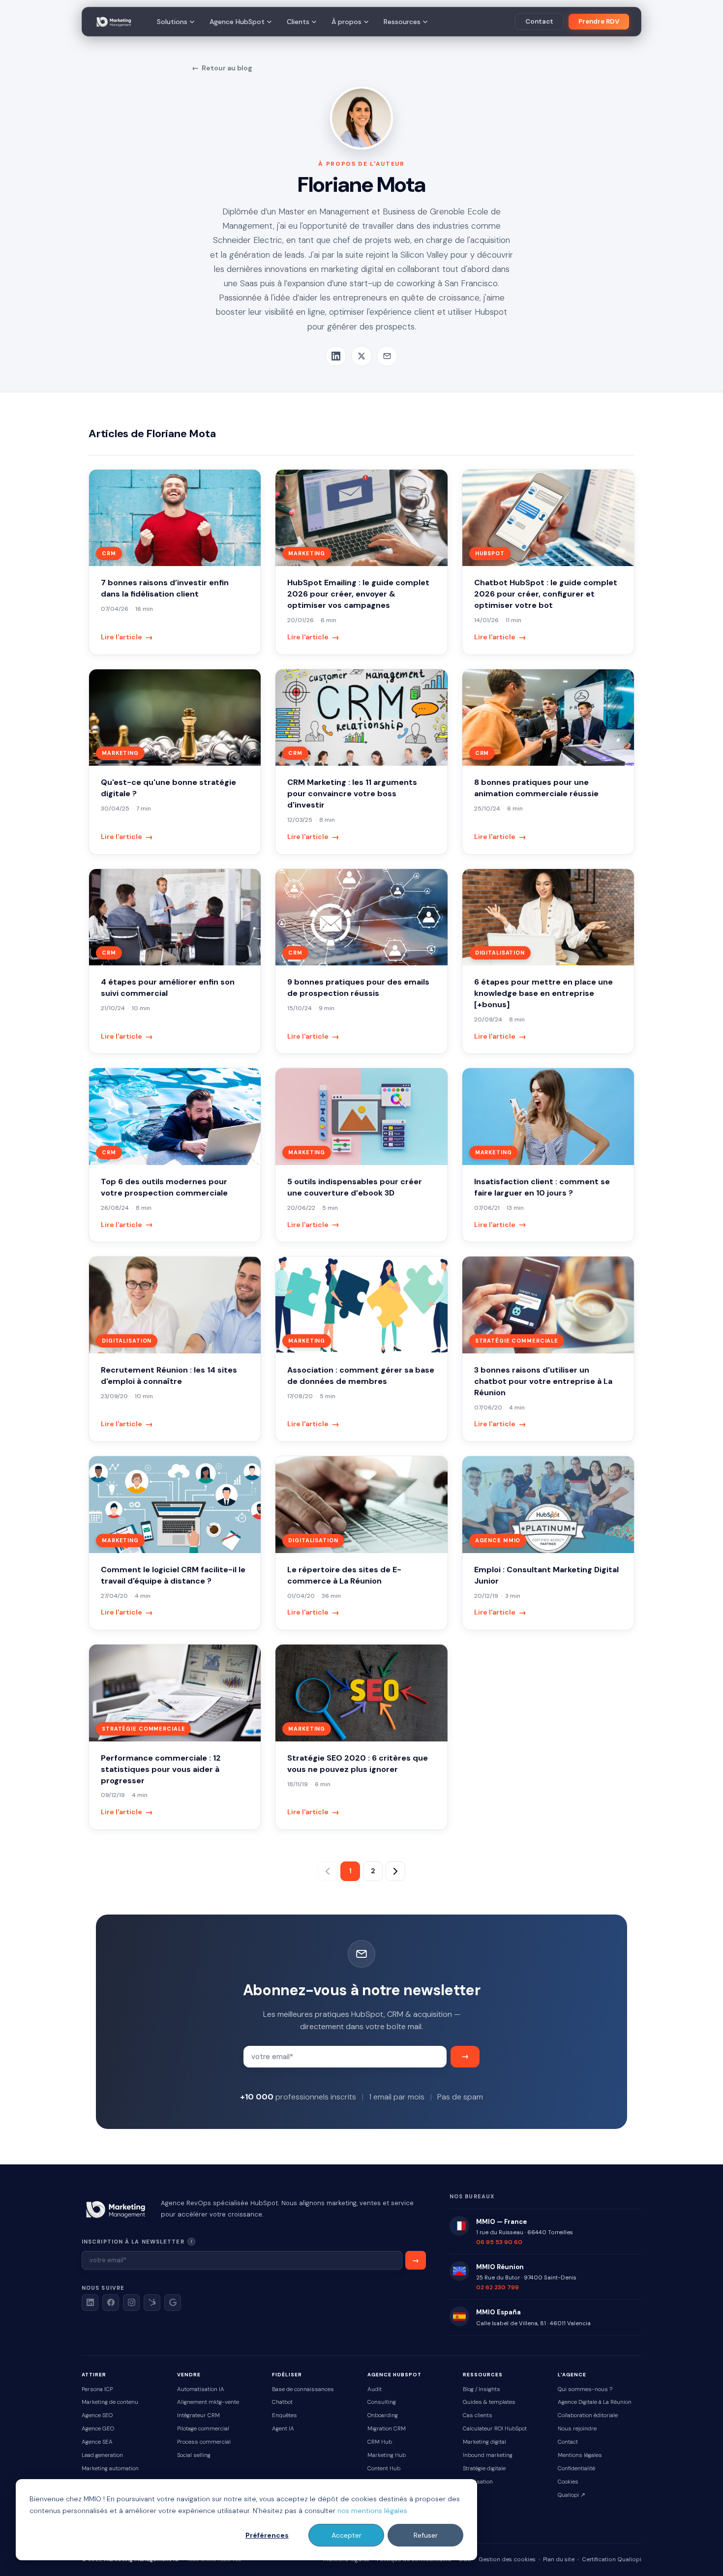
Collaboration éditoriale (588, 2415)
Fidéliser (287, 2375)
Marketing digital (484, 2442)
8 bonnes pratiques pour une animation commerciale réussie (536, 788)
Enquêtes (285, 2415)
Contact (539, 21)
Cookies (568, 2482)
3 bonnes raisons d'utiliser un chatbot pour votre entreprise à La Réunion (543, 1381)
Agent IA (283, 2429)
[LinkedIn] (336, 356)
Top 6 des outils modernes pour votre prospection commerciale (164, 1187)
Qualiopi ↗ (572, 2495)
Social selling (194, 2455)
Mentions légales (580, 2455)
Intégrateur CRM (198, 2415)
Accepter (346, 2535)
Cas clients (478, 2415)
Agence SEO (97, 2415)
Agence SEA (97, 2442)
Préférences (267, 2535)
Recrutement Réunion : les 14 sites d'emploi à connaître (169, 1376)
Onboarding (383, 2415)
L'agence (572, 2375)
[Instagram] (131, 2303)
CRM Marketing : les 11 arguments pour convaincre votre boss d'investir (352, 794)
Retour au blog (222, 68)
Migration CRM (387, 2429)
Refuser (426, 2535)
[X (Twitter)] (361, 356)
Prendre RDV (599, 21)
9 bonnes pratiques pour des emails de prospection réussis (358, 988)
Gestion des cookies (507, 2560)
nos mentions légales (372, 2511)
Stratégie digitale (484, 2469)
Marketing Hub (387, 2455)
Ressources (402, 22)
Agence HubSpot (237, 22)
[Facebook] (111, 2303)
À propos (346, 22)
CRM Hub (380, 2442)
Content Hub (384, 2469)
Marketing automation (110, 2469)
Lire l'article (127, 637)
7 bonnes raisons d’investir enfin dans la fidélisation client (165, 588)
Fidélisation (478, 2482)
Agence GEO (98, 2429)
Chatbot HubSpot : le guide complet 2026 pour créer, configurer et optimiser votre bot (546, 594)
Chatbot (282, 2402)
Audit (375, 2389)
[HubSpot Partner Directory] (152, 2303)
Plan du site (559, 2560)
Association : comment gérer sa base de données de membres (361, 1376)
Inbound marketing (488, 2455)
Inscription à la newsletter (166, 2241)
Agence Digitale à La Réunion (595, 2402)
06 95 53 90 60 (499, 2242)
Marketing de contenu (110, 2402)
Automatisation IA (201, 2389)
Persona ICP (97, 2389)
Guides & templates (489, 2402)
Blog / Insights (482, 2389)
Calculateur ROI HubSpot (495, 2429)
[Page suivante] (395, 1871)
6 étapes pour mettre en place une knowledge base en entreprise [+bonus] (543, 993)
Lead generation (102, 2455)
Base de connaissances (303, 2389)
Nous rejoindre (577, 2429)
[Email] (387, 356)
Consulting (382, 2402)
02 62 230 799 (497, 2287)
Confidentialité (576, 2469)
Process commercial (204, 2442)
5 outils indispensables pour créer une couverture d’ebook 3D (355, 1187)
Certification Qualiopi (612, 2560)
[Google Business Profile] (173, 2303)
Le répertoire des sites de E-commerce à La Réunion (344, 1575)
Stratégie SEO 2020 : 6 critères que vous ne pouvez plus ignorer (358, 1764)
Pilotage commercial (203, 2429)
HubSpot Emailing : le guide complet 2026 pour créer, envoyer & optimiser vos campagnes (358, 594)
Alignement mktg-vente (208, 2402)
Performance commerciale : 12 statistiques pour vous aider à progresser (161, 1769)
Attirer (94, 2375)
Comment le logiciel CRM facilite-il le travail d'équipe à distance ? (173, 1575)
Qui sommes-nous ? (585, 2389)
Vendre (189, 2375)
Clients (298, 22)
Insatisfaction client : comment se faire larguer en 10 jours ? (542, 1187)
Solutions (172, 22)
